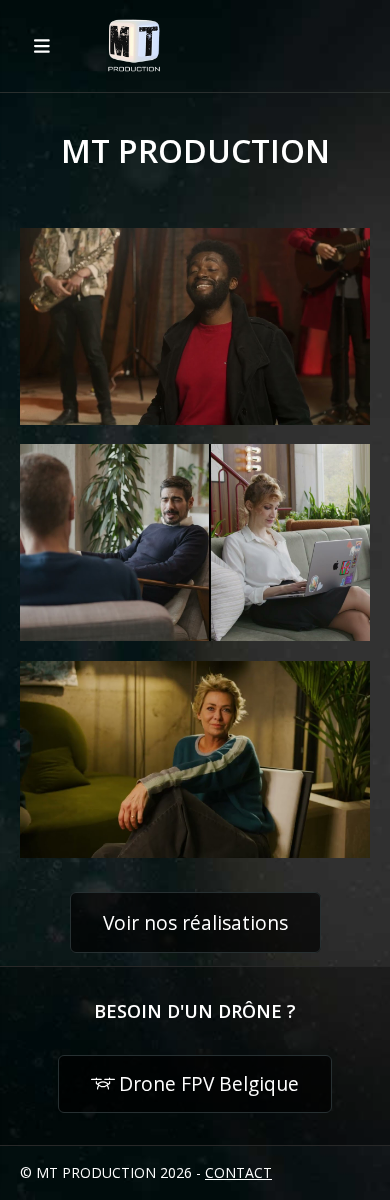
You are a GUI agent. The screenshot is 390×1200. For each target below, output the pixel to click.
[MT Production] (134, 46)
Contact (238, 1172)
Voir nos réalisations (195, 922)
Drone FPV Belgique (209, 1083)
